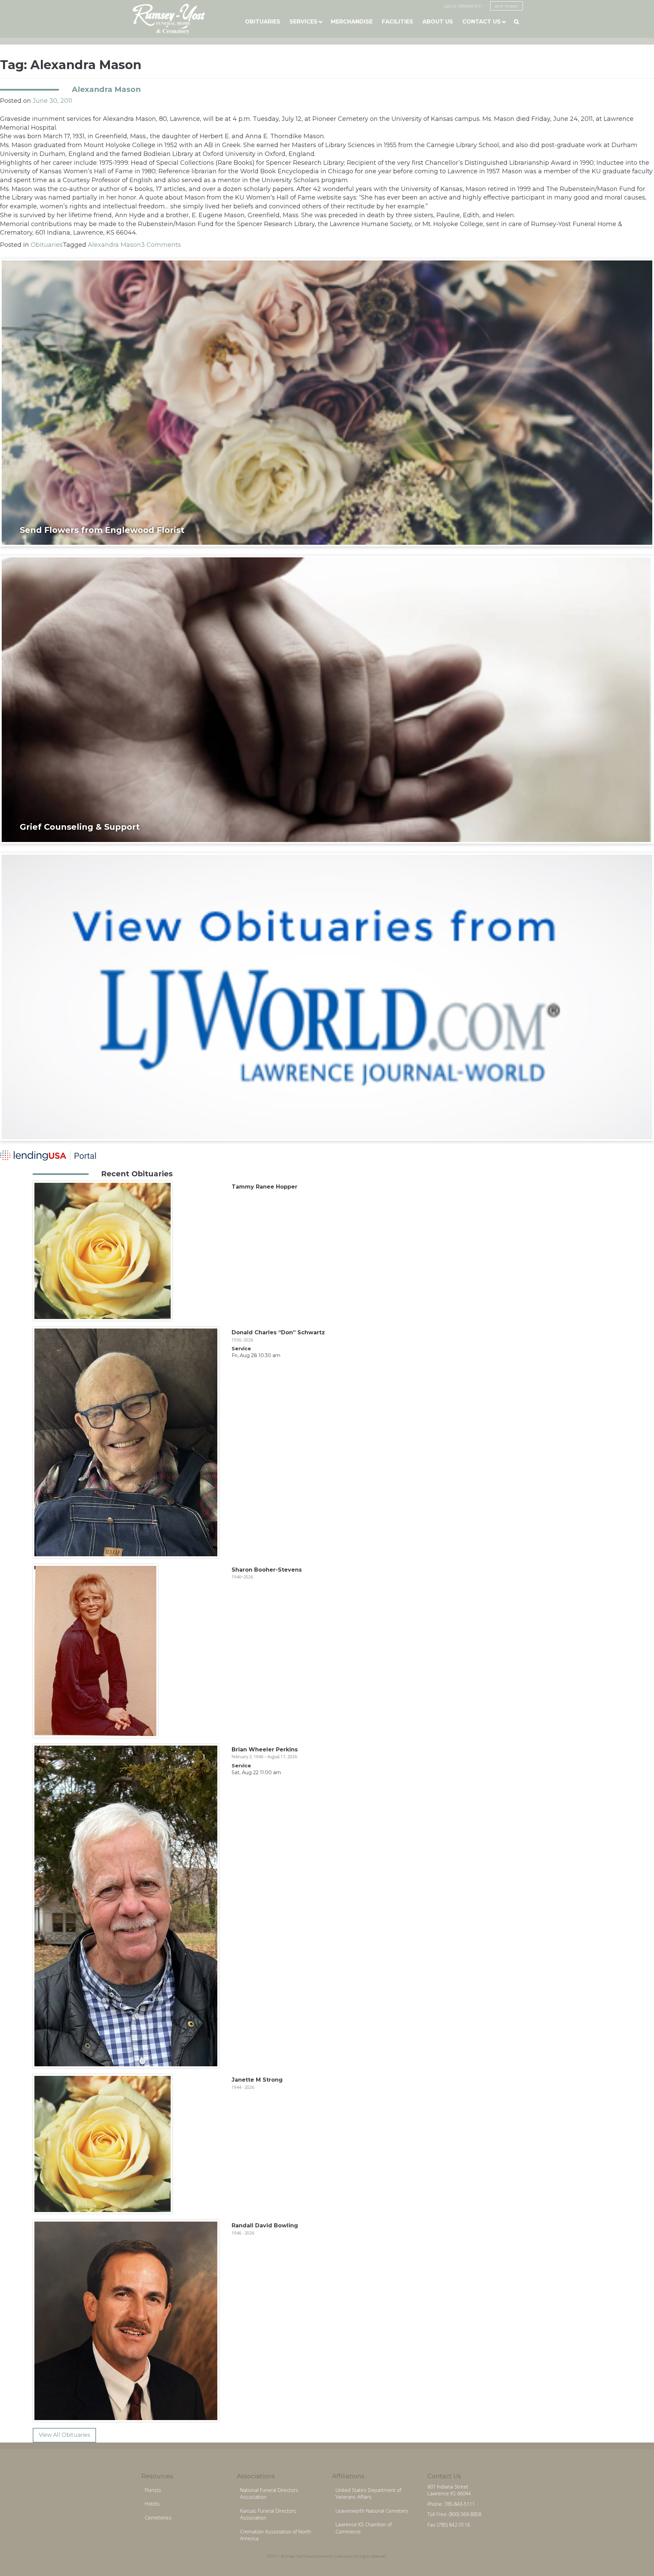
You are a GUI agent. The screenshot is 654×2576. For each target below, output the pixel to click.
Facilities (398, 22)
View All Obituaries (64, 2435)
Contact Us (481, 22)
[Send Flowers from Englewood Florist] (327, 402)
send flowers (507, 6)
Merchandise (352, 22)
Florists (153, 2490)
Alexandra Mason (106, 89)
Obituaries (263, 22)
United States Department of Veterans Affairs (368, 2494)
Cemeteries (158, 2518)
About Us (438, 22)
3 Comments (161, 245)
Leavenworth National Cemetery (372, 2511)
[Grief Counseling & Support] (327, 699)
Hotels (152, 2504)
